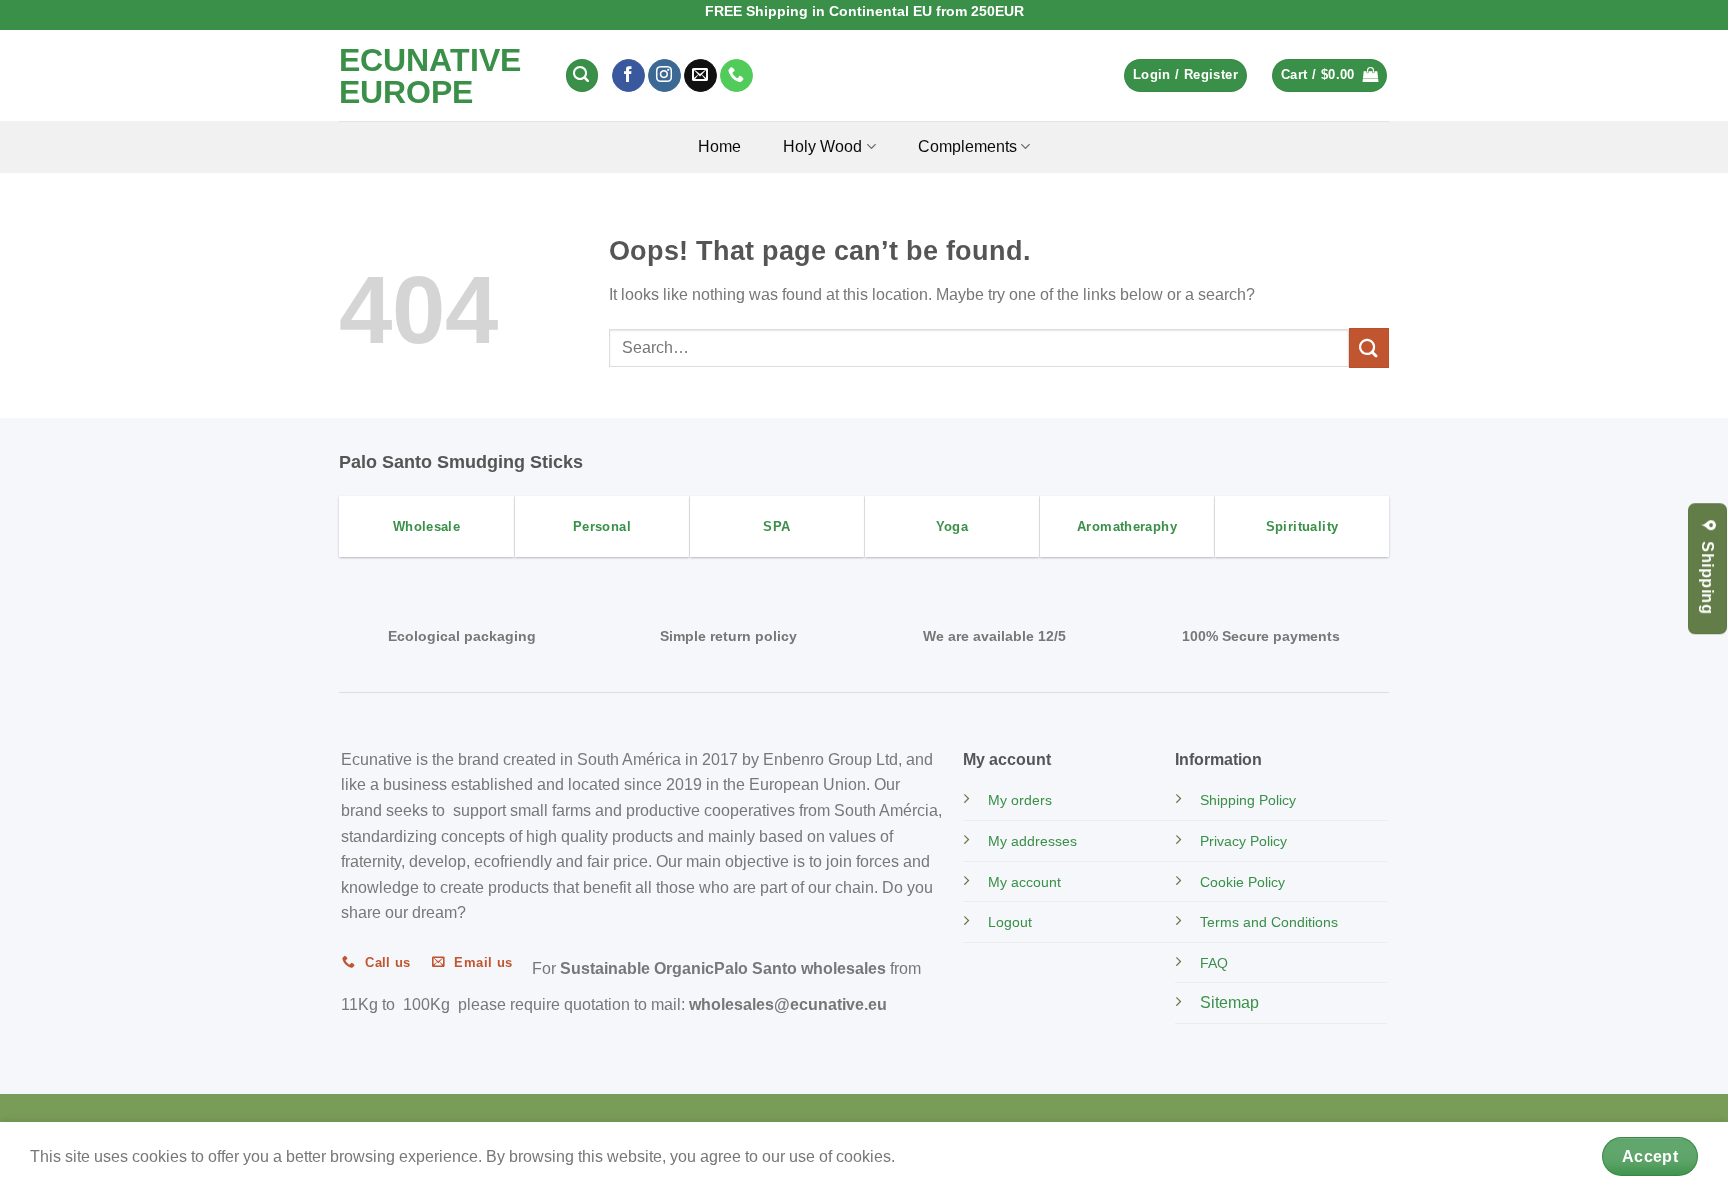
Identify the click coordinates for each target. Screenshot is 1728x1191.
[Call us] (736, 76)
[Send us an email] (700, 76)
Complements (967, 146)
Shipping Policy (1248, 800)
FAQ (1214, 963)
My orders (1020, 800)
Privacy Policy (1243, 841)
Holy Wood (822, 146)
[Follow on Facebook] (628, 76)
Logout (1010, 922)
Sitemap (1229, 1002)
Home (719, 146)
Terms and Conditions (1269, 922)
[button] (582, 75)
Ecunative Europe (430, 76)
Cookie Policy (1242, 882)
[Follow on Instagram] (664, 76)
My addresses (1032, 841)
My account (1024, 882)
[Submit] (1369, 347)
